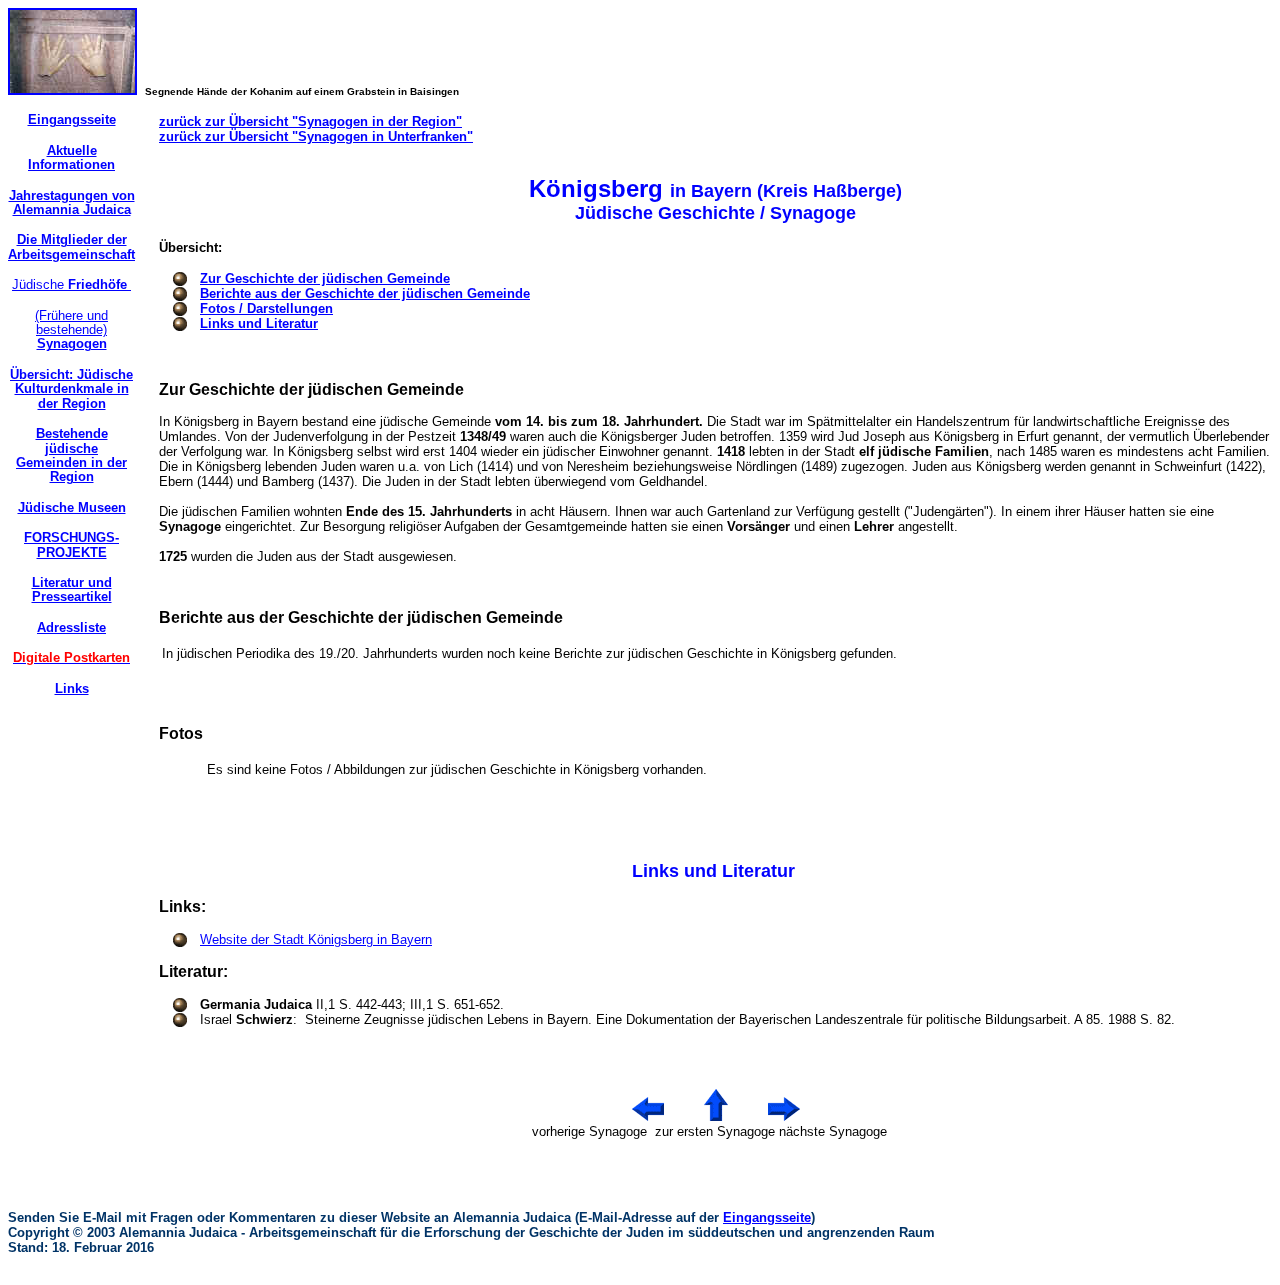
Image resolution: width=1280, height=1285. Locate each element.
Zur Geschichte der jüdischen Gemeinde (325, 278)
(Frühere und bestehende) (71, 330)
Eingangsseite (767, 1217)
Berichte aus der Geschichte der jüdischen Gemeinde (365, 293)
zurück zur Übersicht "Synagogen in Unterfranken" (316, 136)
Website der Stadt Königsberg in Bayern (316, 939)
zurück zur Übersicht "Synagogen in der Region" (310, 121)
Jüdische (71, 284)
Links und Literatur (259, 323)
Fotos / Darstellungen (266, 308)
